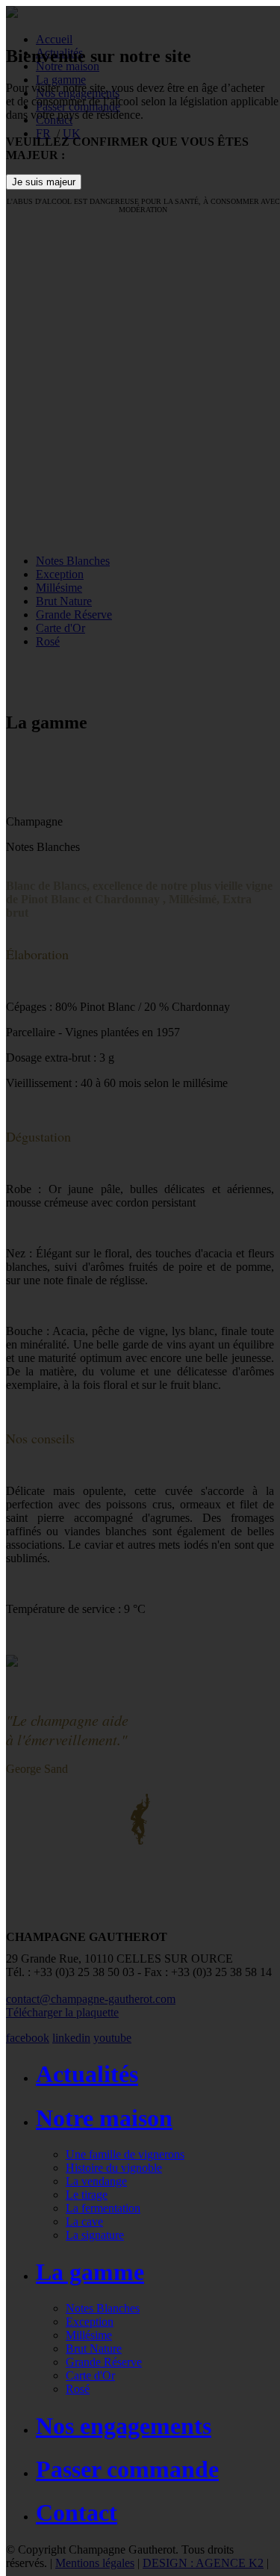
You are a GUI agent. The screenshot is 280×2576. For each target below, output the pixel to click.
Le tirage (87, 2195)
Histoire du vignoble (114, 2168)
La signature (95, 2235)
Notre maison (104, 2118)
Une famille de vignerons (125, 2154)
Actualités (87, 2074)
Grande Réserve (104, 2362)
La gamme (90, 2272)
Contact (77, 2512)
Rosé (78, 2389)
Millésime (89, 2335)
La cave (84, 2222)
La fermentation (103, 2208)
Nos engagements (124, 2426)
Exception (90, 2322)
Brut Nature (94, 2349)
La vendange (96, 2181)
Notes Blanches (103, 2308)
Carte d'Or (90, 2375)
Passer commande (127, 2469)
